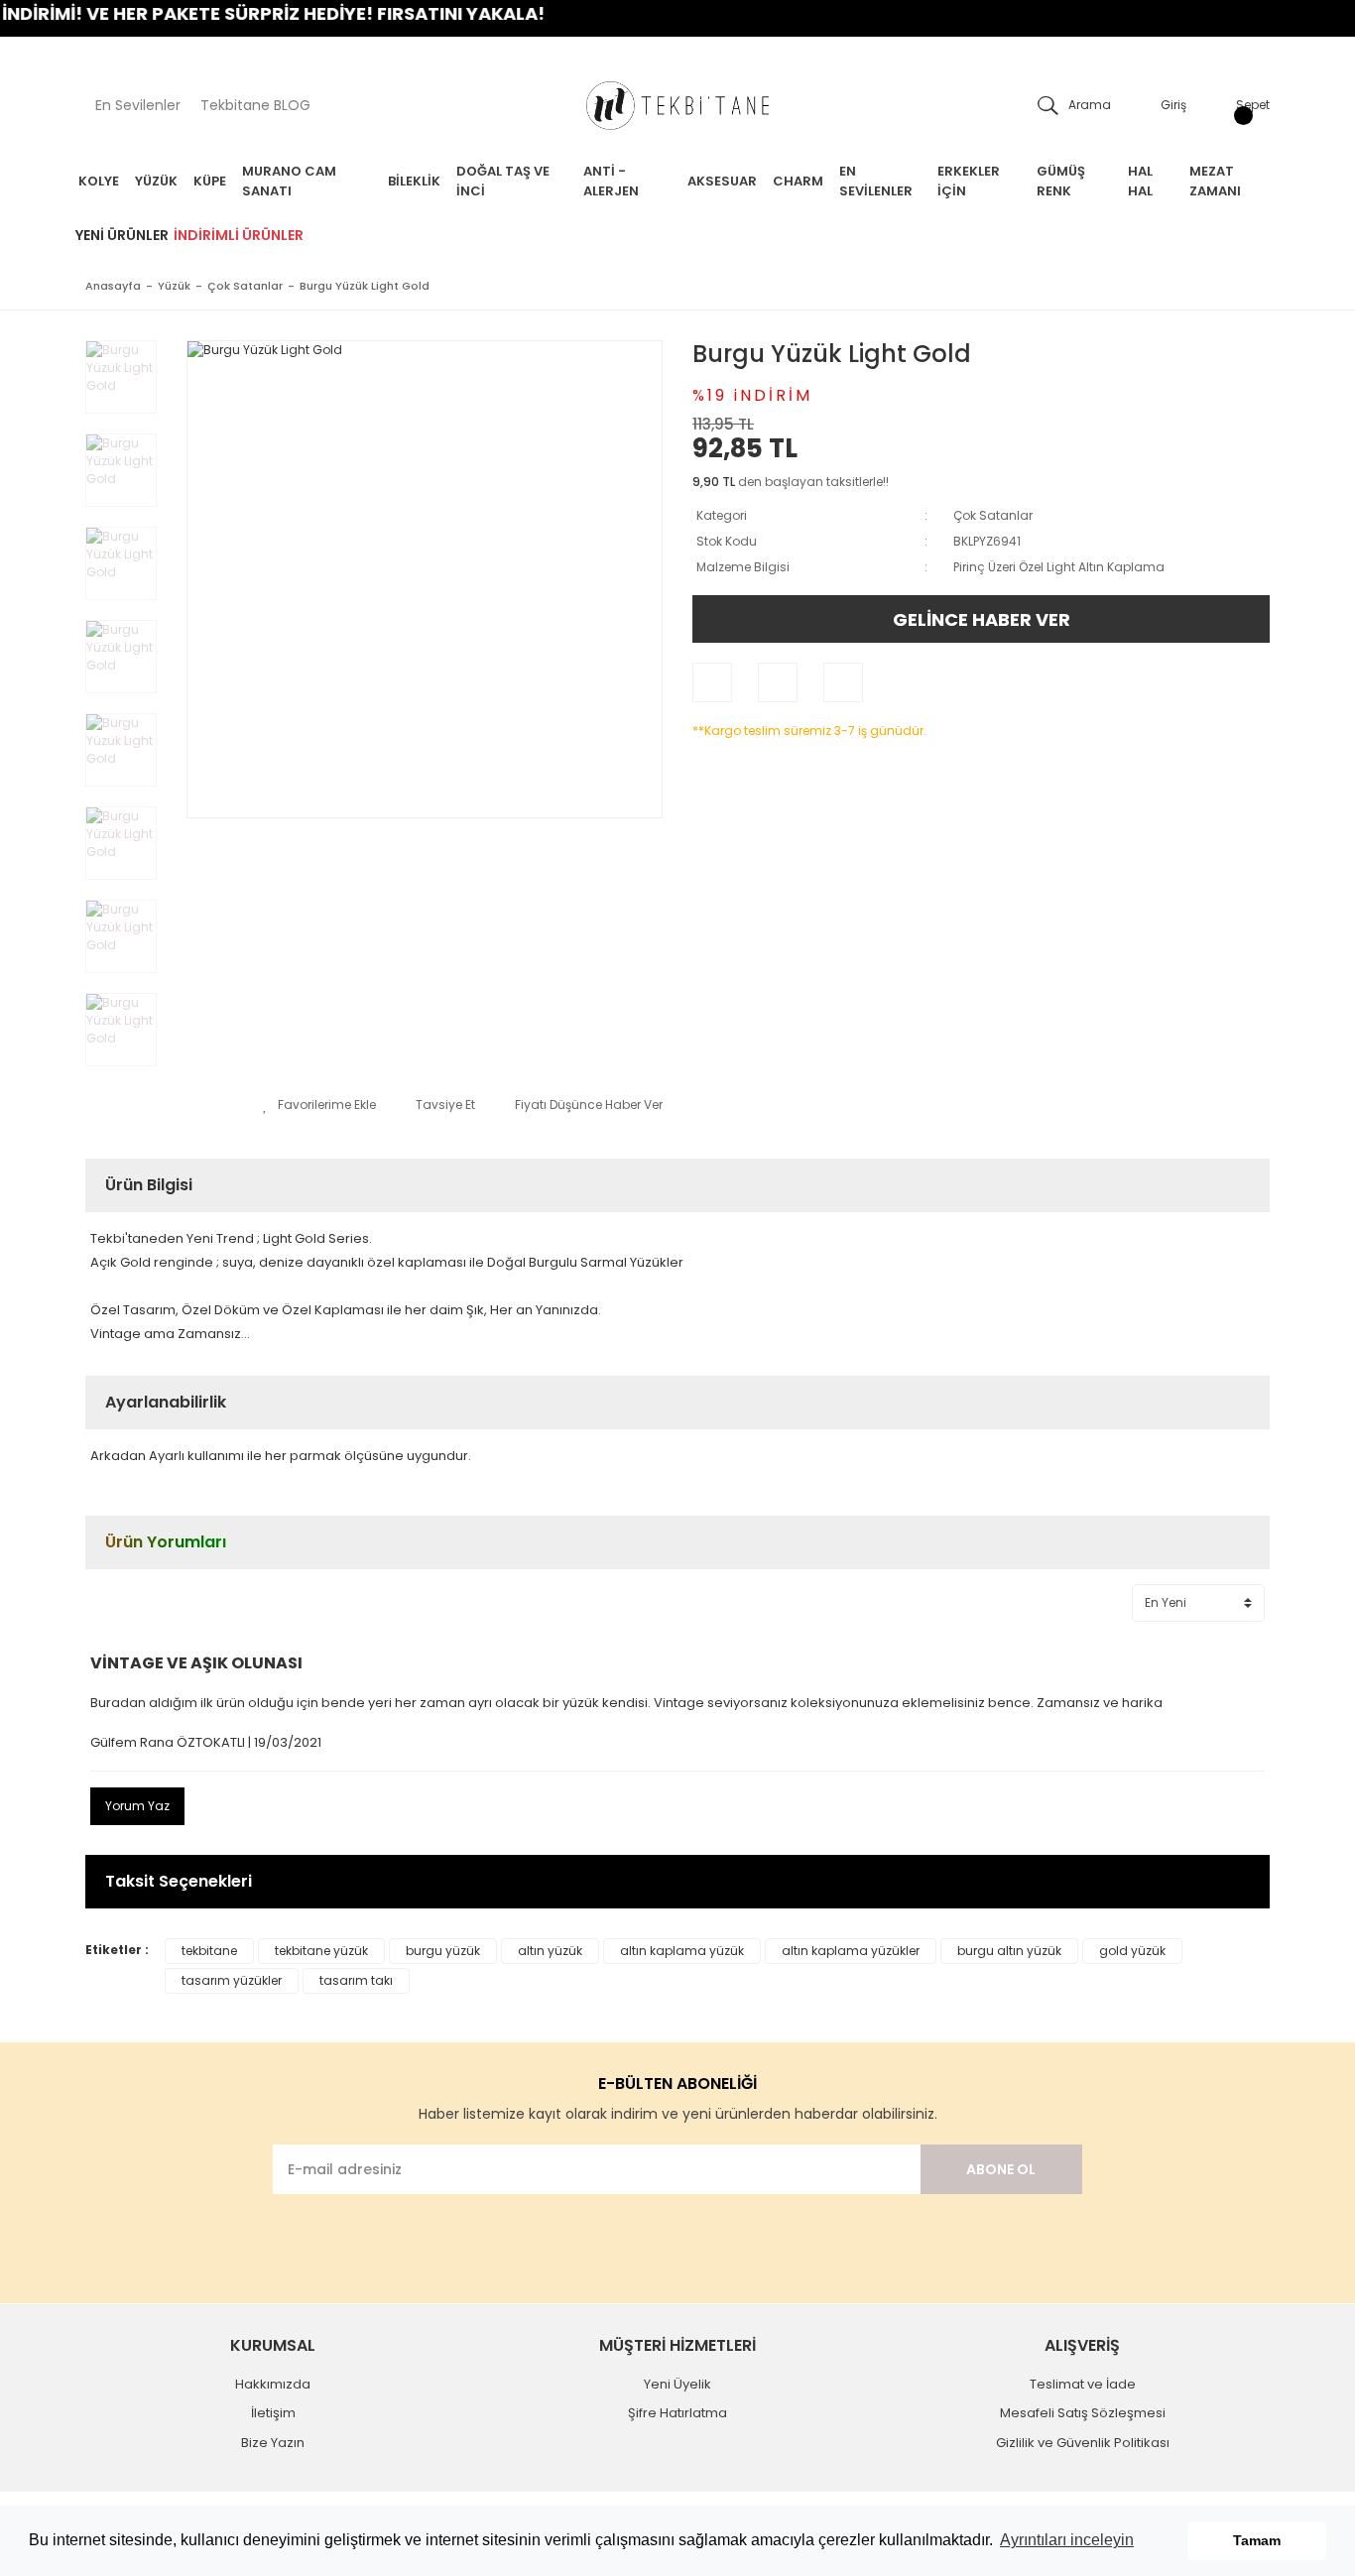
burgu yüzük (443, 1951)
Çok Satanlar (993, 515)
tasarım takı (356, 1980)
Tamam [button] (1257, 2540)
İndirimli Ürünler (239, 235)
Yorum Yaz (137, 1806)
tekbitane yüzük (321, 1951)
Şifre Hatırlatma (677, 2413)
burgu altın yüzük (1009, 1951)
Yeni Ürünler (122, 235)
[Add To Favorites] (319, 1105)
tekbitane (209, 1951)
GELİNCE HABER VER (982, 619)
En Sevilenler (138, 105)
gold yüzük (1132, 1951)
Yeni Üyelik (677, 2384)
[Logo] (677, 106)
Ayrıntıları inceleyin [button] (1067, 2540)
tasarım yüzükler (232, 1980)
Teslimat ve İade (1083, 2384)
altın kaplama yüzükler (851, 1951)
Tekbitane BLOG (255, 105)
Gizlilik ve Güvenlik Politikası (1083, 2443)
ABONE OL (1001, 2169)
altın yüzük (550, 1951)
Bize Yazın (273, 2443)
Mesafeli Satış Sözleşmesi (1083, 2413)
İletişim (273, 2413)
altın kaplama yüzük (682, 1951)
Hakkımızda (273, 2384)
